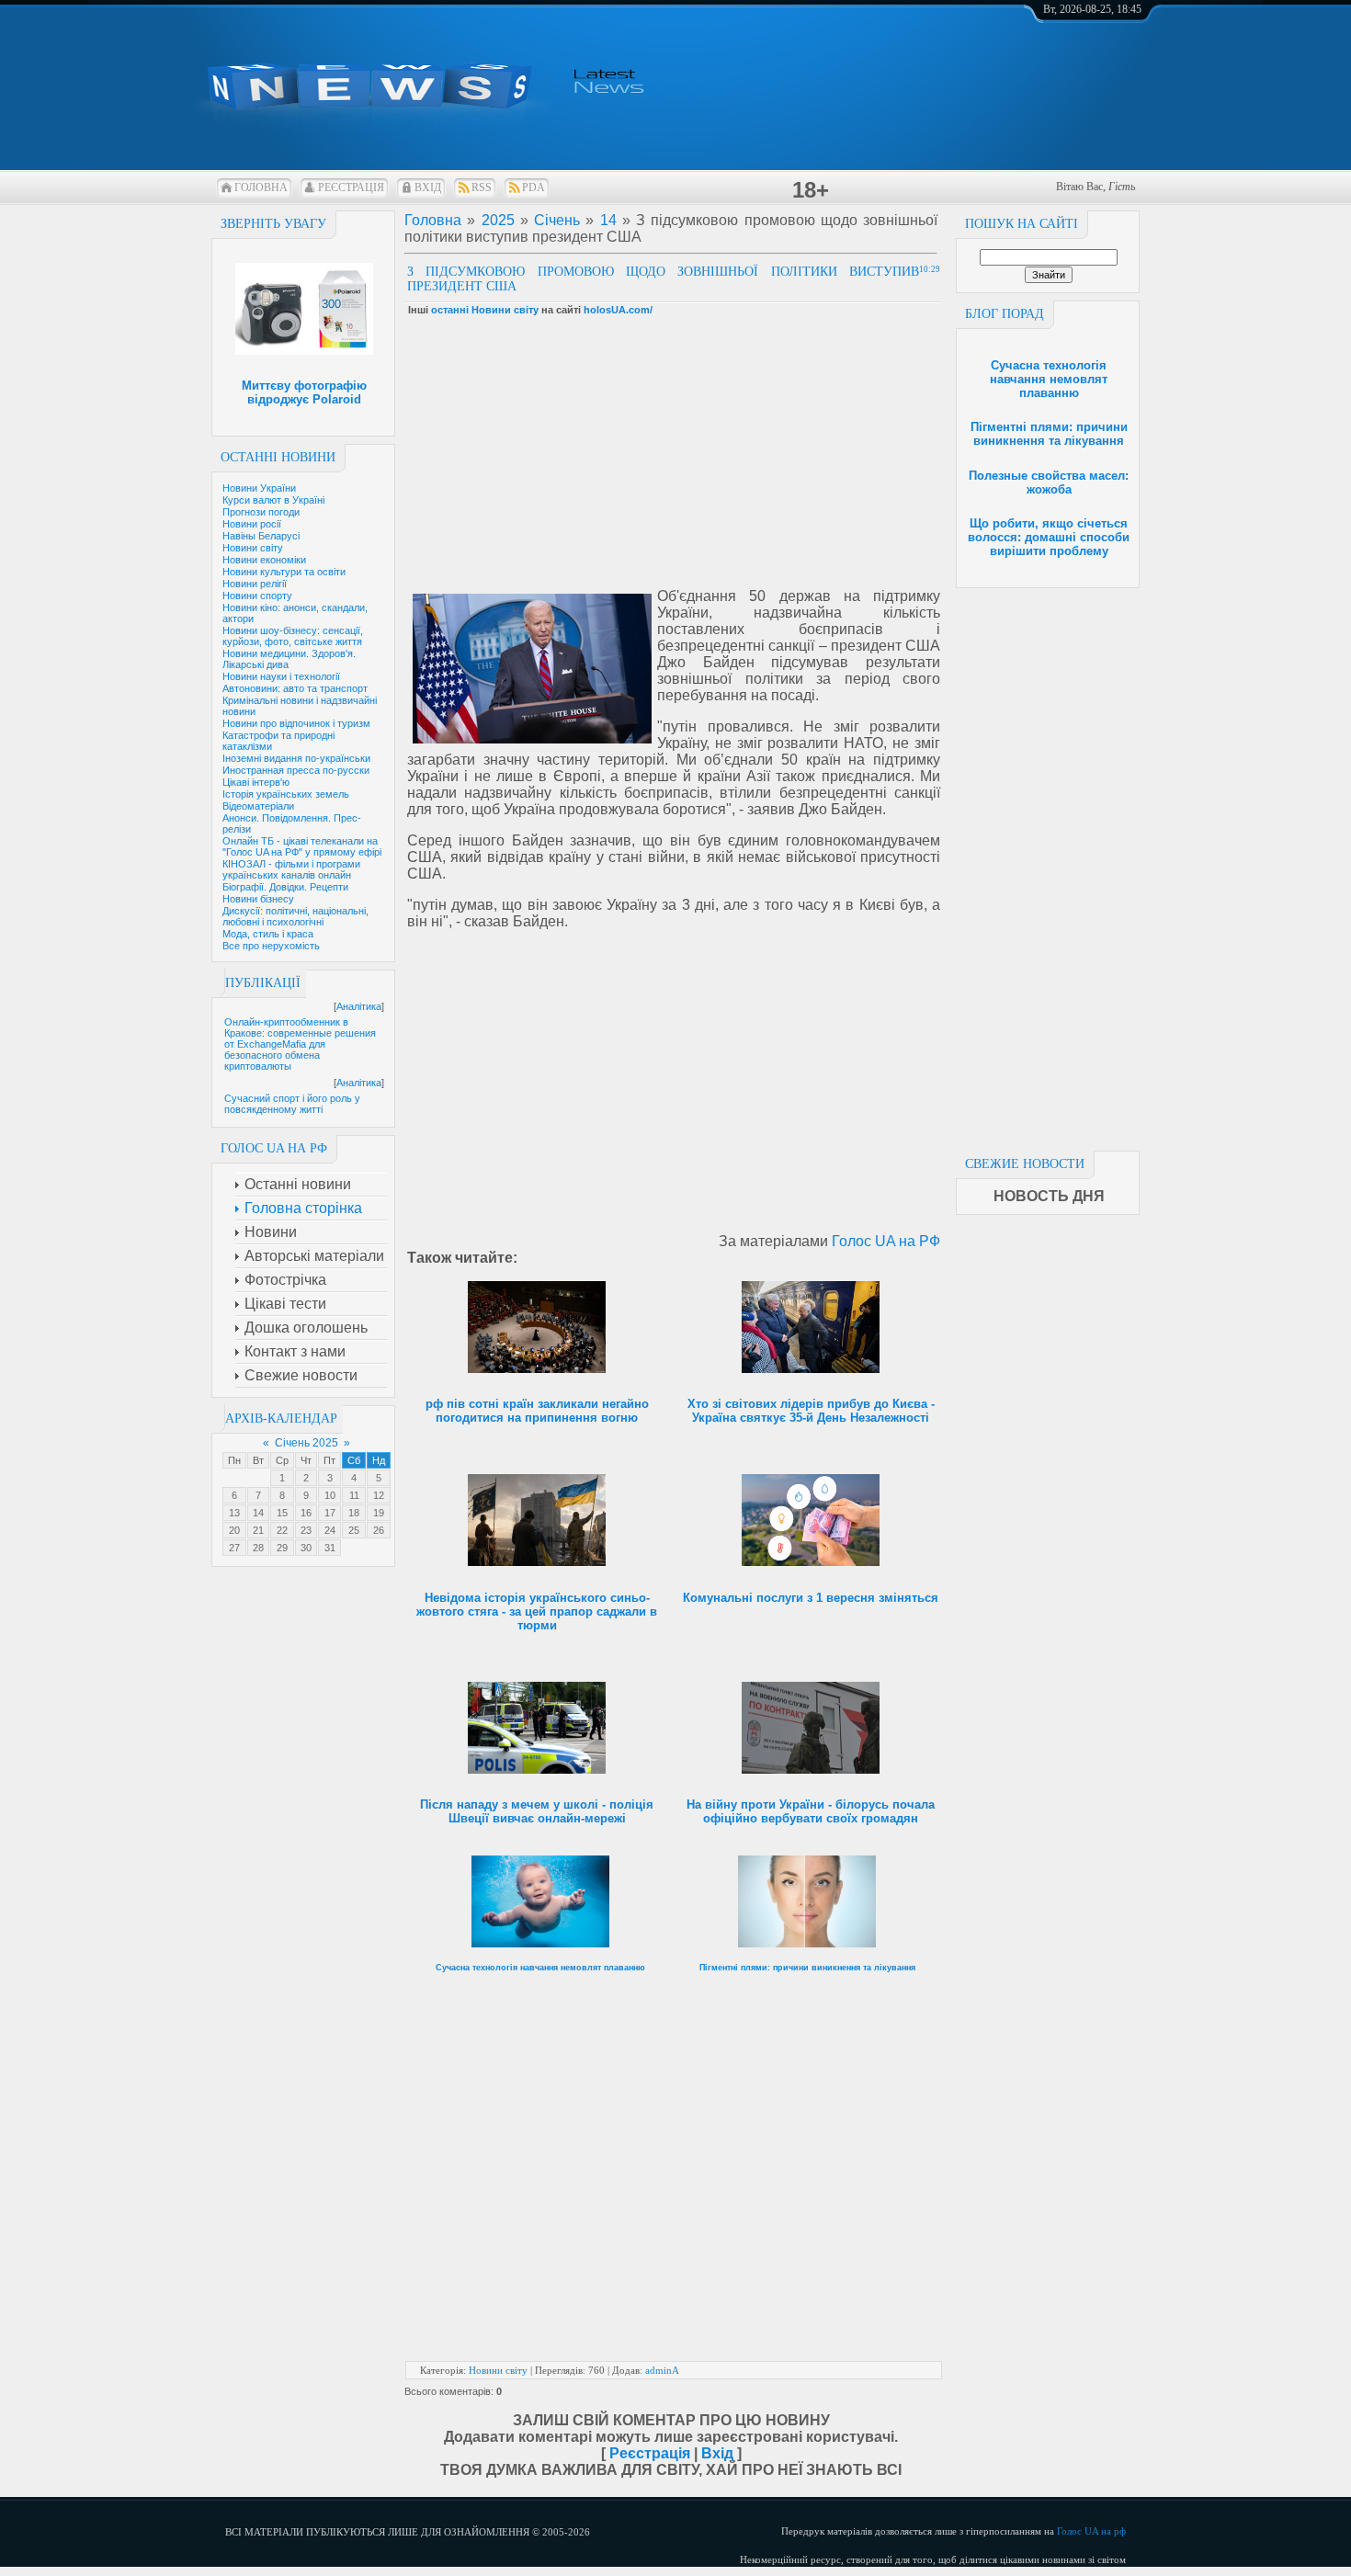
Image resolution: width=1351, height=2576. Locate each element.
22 (282, 1530)
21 (258, 1530)
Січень (557, 220)
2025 (498, 220)
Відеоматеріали (258, 806)
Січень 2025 (307, 1443)
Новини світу (253, 548)
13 (234, 1513)
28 (258, 1548)
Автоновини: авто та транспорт (295, 688)
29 (282, 1548)
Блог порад (1005, 314)
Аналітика (359, 1006)
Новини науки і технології (281, 676)
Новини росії (252, 524)
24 (330, 1530)
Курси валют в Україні (273, 500)
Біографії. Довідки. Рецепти (285, 887)
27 (234, 1548)
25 (354, 1530)
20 (234, 1530)
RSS (482, 187)
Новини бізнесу (258, 899)
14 (258, 1513)
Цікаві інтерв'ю (256, 782)
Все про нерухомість (271, 946)
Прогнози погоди (261, 512)
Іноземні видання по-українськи (296, 758)
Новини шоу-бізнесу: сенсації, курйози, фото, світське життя (293, 636)
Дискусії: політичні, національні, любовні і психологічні (295, 916)
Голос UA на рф (1091, 2531)
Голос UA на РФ (886, 1241)
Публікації (263, 983)
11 (354, 1495)
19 (379, 1513)
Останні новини (278, 457)
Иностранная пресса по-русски (296, 770)
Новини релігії (255, 584)
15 (282, 1513)
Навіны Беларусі (261, 536)
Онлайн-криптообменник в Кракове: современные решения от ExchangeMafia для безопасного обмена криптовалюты (300, 1044)
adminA (662, 2370)
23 (306, 1530)
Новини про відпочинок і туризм (296, 723)
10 (330, 1495)
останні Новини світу (485, 310)
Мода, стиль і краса (268, 934)
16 (306, 1513)
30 (306, 1548)
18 (354, 1513)
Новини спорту (257, 596)
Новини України (259, 488)
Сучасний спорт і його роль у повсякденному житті (292, 1104)
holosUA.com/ (618, 310)
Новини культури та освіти (284, 572)
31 (330, 1548)
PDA (534, 187)
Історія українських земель (286, 794)
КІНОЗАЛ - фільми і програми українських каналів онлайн (291, 869)
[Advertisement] (1048, 864)
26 (379, 1530)
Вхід (428, 187)
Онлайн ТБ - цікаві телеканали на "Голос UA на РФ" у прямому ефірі (302, 846)
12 (379, 1495)
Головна (261, 187)
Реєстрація (351, 187)
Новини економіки (264, 560)
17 (330, 1513)
